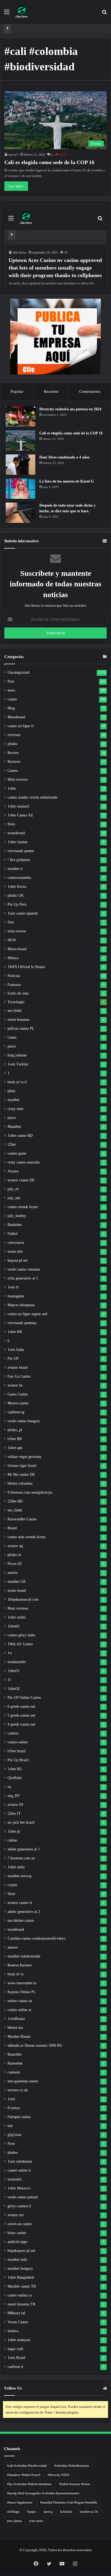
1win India (16, 1350)
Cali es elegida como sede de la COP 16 (49, 162)
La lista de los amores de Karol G (67, 481)
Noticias (14, 976)
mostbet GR (17, 1582)
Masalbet (14, 1127)
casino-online (18, 1742)
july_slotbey (17, 1216)
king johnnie (17, 1055)
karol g (48, 2512)
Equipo (32, 2512)
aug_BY (14, 1796)
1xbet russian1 (18, 806)
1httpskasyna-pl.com (23, 1599)
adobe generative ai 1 (24, 1849)
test (10, 2126)
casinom (14, 2072)
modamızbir (17, 1662)
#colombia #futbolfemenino (72, 2466)
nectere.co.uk (18, 2090)
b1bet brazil (17, 1751)
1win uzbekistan (20, 2161)
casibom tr (15, 2367)
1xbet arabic (17, 1617)
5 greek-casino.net (21, 1715)
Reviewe (14, 762)
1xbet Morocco (19, 2188)
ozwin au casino (20, 2224)
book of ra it (17, 1082)
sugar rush (15, 2349)
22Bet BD (15, 1501)
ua (9, 1787)
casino (12, 699)
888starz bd (16, 2313)
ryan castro (36, 2521)
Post (11, 681)
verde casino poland (23, 2197)
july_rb (13, 1189)
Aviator (13, 1171)
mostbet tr (15, 869)
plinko (12, 744)
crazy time (15, 1109)
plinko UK (16, 895)
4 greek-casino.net (21, 1724)
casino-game (17, 1153)
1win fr (13, 1287)
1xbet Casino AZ (20, 815)
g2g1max (15, 2135)
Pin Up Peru (17, 904)
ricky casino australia (24, 1162)
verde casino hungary (24, 1421)
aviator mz (16, 2215)
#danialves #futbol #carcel (24, 2475)
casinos (13, 1733)
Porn (11, 2144)
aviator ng (15, 1546)
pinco (12, 1118)
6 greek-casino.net (21, 1706)
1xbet (12, 788)
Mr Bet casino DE (21, 1475)
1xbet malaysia (19, 2340)
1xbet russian (18, 842)
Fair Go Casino (19, 1376)
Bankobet (15, 1225)
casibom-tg (16, 1412)
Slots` (12, 1894)
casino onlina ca (20, 2295)
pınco (12, 1046)
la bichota (66, 2512)
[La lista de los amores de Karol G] (20, 489)
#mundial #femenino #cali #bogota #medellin (69, 2502)
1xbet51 (14, 1671)
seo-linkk (15, 1011)
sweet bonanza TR (21, 2304)
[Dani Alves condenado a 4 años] (20, 465)
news (11, 690)
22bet (12, 1144)
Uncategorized (18, 672)
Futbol (13, 1234)
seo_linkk (15, 1510)
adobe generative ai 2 (24, 1912)
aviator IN (15, 1805)
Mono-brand (17, 949)
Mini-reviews (18, 780)
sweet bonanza (18, 1020)
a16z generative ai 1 (23, 1278)
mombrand (16, 1929)
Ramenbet (15, 2063)
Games (13, 771)
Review (13, 753)
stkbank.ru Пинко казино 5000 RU (35, 2045)
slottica (13, 2331)
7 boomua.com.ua (21, 1858)
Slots (11, 824)
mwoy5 (13, 155)
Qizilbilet (15, 1778)
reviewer (14, 735)
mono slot (15, 1252)
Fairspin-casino (19, 2117)
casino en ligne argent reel (27, 1314)
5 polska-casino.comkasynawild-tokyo (37, 1938)
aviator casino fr (20, 1903)
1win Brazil (16, 2358)
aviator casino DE (21, 1180)
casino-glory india (21, 1635)
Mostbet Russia (19, 2037)
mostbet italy (17, 2260)
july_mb (14, 1198)
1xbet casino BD (20, 1136)
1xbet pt (14, 1831)
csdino (12, 1840)
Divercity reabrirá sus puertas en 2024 (70, 409)
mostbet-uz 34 (89, 2512)
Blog (11, 708)
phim (11, 1091)
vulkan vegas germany (25, 1457)
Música (13, 958)
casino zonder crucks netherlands (32, 797)
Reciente (51, 391)
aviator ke (15, 1385)
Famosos (14, 985)
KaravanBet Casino (22, 1519)
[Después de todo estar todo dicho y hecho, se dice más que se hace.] (20, 513)
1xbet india (16, 1867)
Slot (11, 922)
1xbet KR (15, 1332)
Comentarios (90, 391)
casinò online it (19, 2170)
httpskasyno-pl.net (21, 2251)
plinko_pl (15, 1430)
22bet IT (14, 1814)
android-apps (17, 2242)
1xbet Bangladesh (21, 2277)
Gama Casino (18, 1394)
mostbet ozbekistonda (24, 1956)
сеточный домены (22, 1323)
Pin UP (13, 1359)
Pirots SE (15, 1564)
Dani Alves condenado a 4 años (64, 457)
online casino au (20, 2001)
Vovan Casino (18, 2322)
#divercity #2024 (58, 2475)
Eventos (14, 2108)
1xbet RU (15, 1769)
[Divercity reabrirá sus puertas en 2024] (20, 416)
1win (11, 2099)
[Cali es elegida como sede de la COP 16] (20, 441)
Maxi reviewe (18, 1608)
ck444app (13, 2512)
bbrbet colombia (20, 1483)
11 (9, 1680)
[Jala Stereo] (22, 12)
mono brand (17, 1591)
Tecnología (16, 1002)
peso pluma (14, 2521)
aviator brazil (18, 1367)
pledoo (13, 2153)
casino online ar (20, 2010)
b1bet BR (15, 1439)
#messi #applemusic (20, 2502)
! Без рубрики (19, 860)
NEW (12, 940)
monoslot (15, 2179)
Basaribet (15, 2054)
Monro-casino (18, 1403)
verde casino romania (24, 1269)
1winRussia (16, 2019)
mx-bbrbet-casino (21, 1921)
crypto (12, 1885)
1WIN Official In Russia (26, 967)
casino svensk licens (23, 1207)
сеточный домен (21, 851)
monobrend (16, 833)
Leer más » (16, 186)
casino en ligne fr (21, 726)
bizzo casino (17, 2233)
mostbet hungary (20, 2268)
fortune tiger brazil (22, 1466)
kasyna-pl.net (18, 1260)
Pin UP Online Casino (24, 1698)
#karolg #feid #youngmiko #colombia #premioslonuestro (43, 2493)
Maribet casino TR (22, 2286)
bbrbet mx (15, 2028)
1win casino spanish (23, 913)
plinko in (14, 1555)
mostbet (13, 1100)
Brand (12, 1528)
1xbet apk (15, 1448)
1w (10, 1653)
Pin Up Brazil (18, 1760)
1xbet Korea (17, 887)
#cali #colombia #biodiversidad (27, 2466)
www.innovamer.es (22, 1983)
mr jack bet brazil (21, 1822)
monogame (16, 1296)
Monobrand (16, 717)
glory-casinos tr (19, 2206)
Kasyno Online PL (22, 1992)
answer (13, 1947)
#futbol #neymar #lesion (74, 2484)
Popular (17, 391)
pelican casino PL (21, 1028)
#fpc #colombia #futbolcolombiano (29, 2484)
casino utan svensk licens (26, 1537)
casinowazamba (19, 878)
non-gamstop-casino (23, 2081)
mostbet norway (20, 1876)
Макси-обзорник (21, 1305)
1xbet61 (14, 1626)
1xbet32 (14, 1689)
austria (13, 1573)
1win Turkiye (18, 1064)
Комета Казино (20, 1965)
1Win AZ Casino (20, 1644)
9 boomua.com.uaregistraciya (30, 1492)
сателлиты (16, 1243)
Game (12, 1037)
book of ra (15, 1974)
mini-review (17, 931)
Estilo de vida (18, 993)
